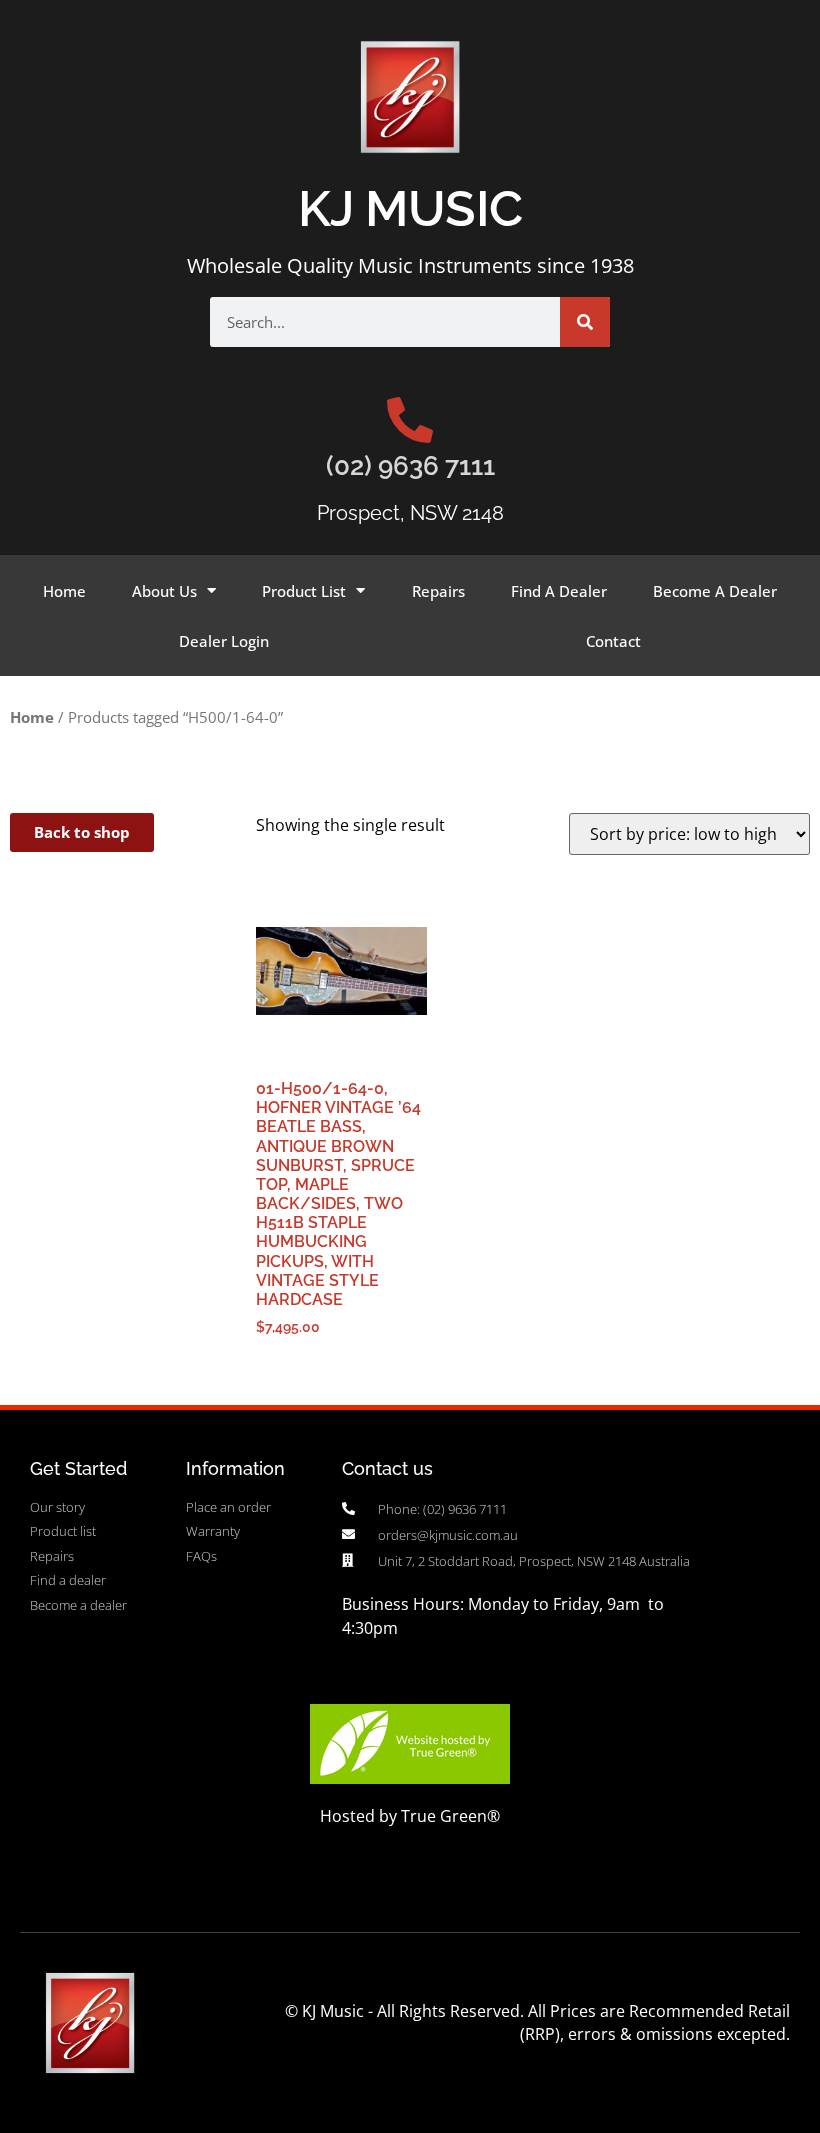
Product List (304, 591)
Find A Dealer (559, 591)
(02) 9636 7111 (410, 466)
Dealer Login (224, 641)
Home (64, 591)
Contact (613, 641)
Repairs (438, 591)
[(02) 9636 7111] (410, 420)
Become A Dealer (715, 591)
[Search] (585, 322)
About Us (164, 591)
